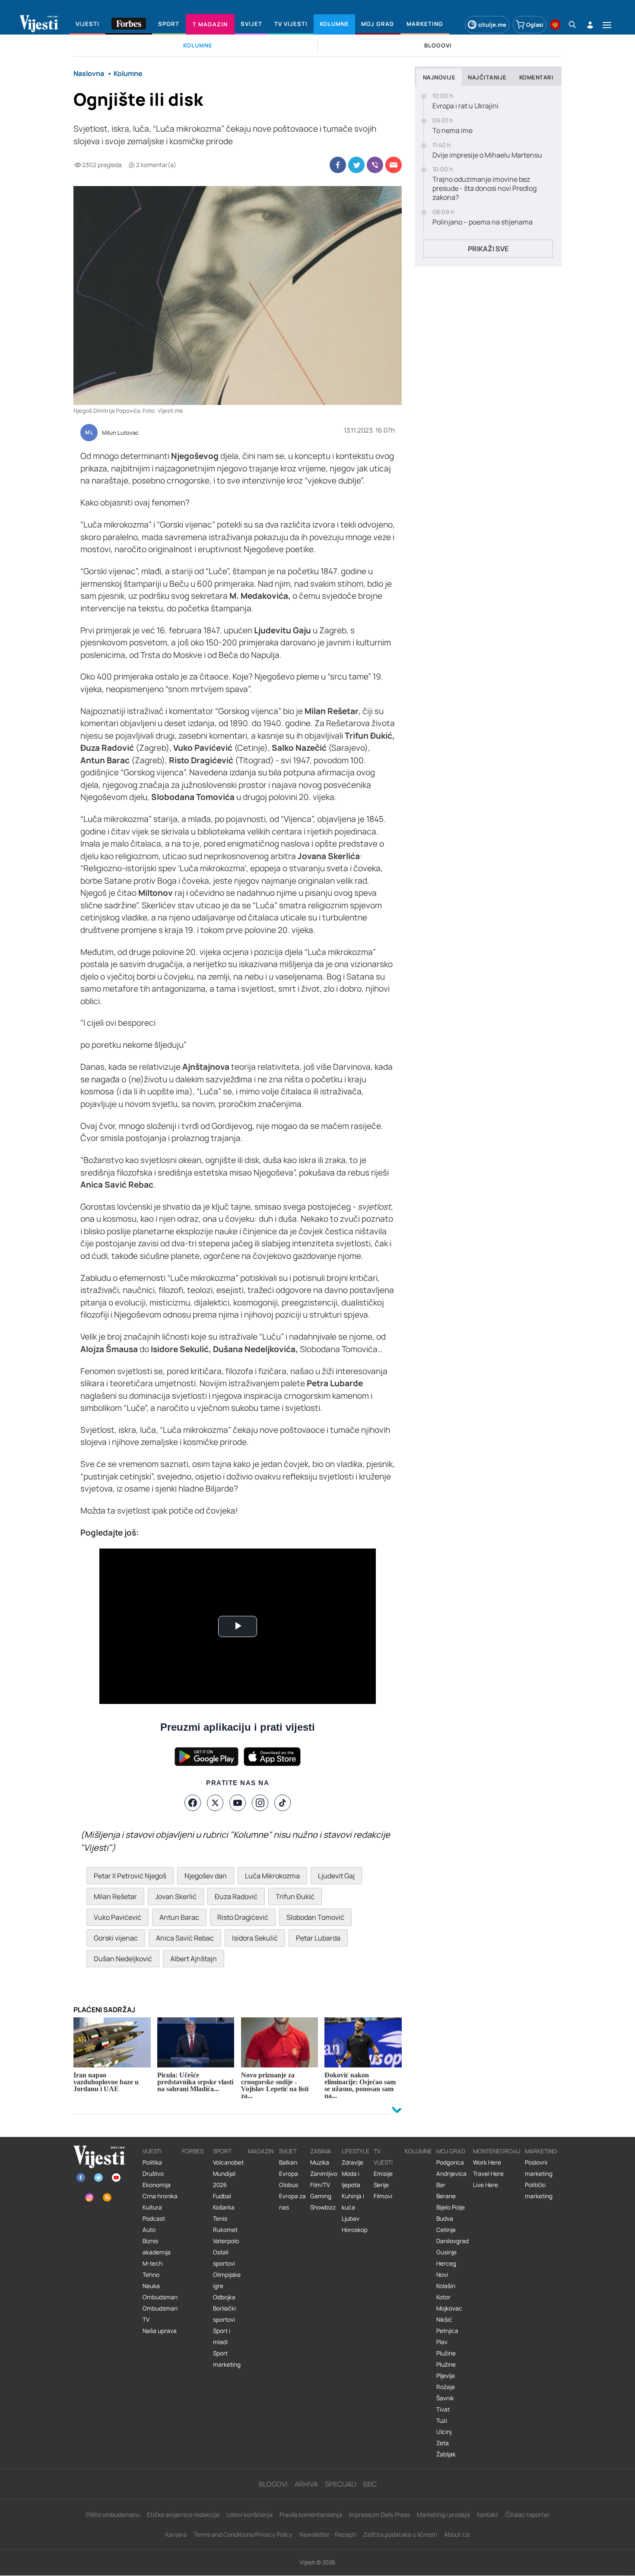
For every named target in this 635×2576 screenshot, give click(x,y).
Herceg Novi (446, 2269)
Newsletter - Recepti (328, 2534)
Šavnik (445, 2398)
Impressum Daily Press (379, 2514)
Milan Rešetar (115, 1896)
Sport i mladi (222, 2336)
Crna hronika (160, 2196)
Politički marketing (539, 2190)
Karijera (176, 2534)
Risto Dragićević (243, 1917)
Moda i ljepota (351, 2179)
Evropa (289, 2174)
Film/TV (320, 2185)
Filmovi (383, 2196)
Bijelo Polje (451, 2207)
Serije (381, 2185)
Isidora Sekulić (255, 1938)
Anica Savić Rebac (185, 1938)
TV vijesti (383, 2157)
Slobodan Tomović (315, 1917)
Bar (441, 2185)
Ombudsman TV (160, 2314)
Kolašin (446, 2286)
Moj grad (451, 2151)
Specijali (341, 2484)
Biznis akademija (157, 2247)
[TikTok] (283, 1803)
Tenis (220, 2219)
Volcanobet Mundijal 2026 (228, 2174)
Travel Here (488, 2174)
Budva (445, 2219)
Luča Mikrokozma (272, 1876)
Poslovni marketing (539, 2168)
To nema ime (452, 131)
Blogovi (273, 2484)
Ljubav (351, 2219)
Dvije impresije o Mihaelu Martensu (487, 155)
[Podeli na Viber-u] (375, 165)
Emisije (383, 2174)
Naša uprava (160, 2331)
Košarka (224, 2207)
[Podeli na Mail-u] (394, 165)
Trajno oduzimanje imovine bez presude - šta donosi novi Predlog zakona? (484, 188)
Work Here (487, 2162)
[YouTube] (238, 1803)
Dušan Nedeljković (123, 1959)
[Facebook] (193, 1803)
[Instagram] (260, 1803)
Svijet (288, 2151)
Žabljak (446, 2454)
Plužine (446, 2353)
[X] (215, 1803)
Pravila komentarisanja (311, 2514)
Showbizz (323, 2207)
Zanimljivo (324, 2174)
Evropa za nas (292, 2202)
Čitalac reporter (527, 2514)
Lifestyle (356, 2151)
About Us (457, 2534)
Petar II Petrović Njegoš (130, 1876)
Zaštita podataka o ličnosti (400, 2534)
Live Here (486, 2185)
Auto (149, 2230)
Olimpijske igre (227, 2280)
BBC (370, 2484)
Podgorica (450, 2162)
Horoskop (355, 2230)
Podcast (154, 2219)
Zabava (321, 2151)
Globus (289, 2185)
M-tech (152, 2263)
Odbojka (224, 2297)
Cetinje (446, 2230)
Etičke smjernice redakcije (183, 2514)
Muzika (320, 2162)
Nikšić (444, 2320)
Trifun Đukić (295, 1896)
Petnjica (447, 2331)
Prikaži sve (488, 249)
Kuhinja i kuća (353, 2202)
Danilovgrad (452, 2241)
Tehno (151, 2275)
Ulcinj (444, 2432)
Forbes (193, 2151)
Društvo (153, 2174)
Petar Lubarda (318, 1938)
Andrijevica (451, 2174)
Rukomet (225, 2230)
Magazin (261, 2151)
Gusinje (446, 2252)
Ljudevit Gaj (336, 1876)
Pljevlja (446, 2376)
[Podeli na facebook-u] (338, 165)
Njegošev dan (206, 1876)
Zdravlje (352, 2162)
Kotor (443, 2297)
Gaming (321, 2196)
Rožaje (446, 2387)
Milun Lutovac (120, 433)
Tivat (443, 2409)
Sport (222, 2151)
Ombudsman (160, 2297)
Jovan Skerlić (176, 1896)
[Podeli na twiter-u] (356, 165)
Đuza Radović (236, 1896)
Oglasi (535, 25)
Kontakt (488, 2514)
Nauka (151, 2286)
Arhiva (306, 2484)
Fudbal (222, 2196)
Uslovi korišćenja (249, 2514)
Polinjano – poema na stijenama (483, 222)
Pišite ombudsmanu (113, 2514)
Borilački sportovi (224, 2314)
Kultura (152, 2207)
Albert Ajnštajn (194, 1959)
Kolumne (418, 2151)
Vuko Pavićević (117, 1917)
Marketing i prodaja (443, 2514)
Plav (442, 2342)
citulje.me (492, 25)
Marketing (541, 2151)
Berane (446, 2196)
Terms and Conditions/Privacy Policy (243, 2534)
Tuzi (442, 2421)
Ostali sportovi (224, 2258)
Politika (152, 2162)
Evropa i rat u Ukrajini (465, 106)
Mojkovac (449, 2308)
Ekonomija (157, 2185)
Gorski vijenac (116, 1938)
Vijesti (152, 2151)
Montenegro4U (497, 2151)
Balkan (288, 2162)
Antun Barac (179, 1917)
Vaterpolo (226, 2241)
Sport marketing (227, 2359)
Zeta (443, 2443)
